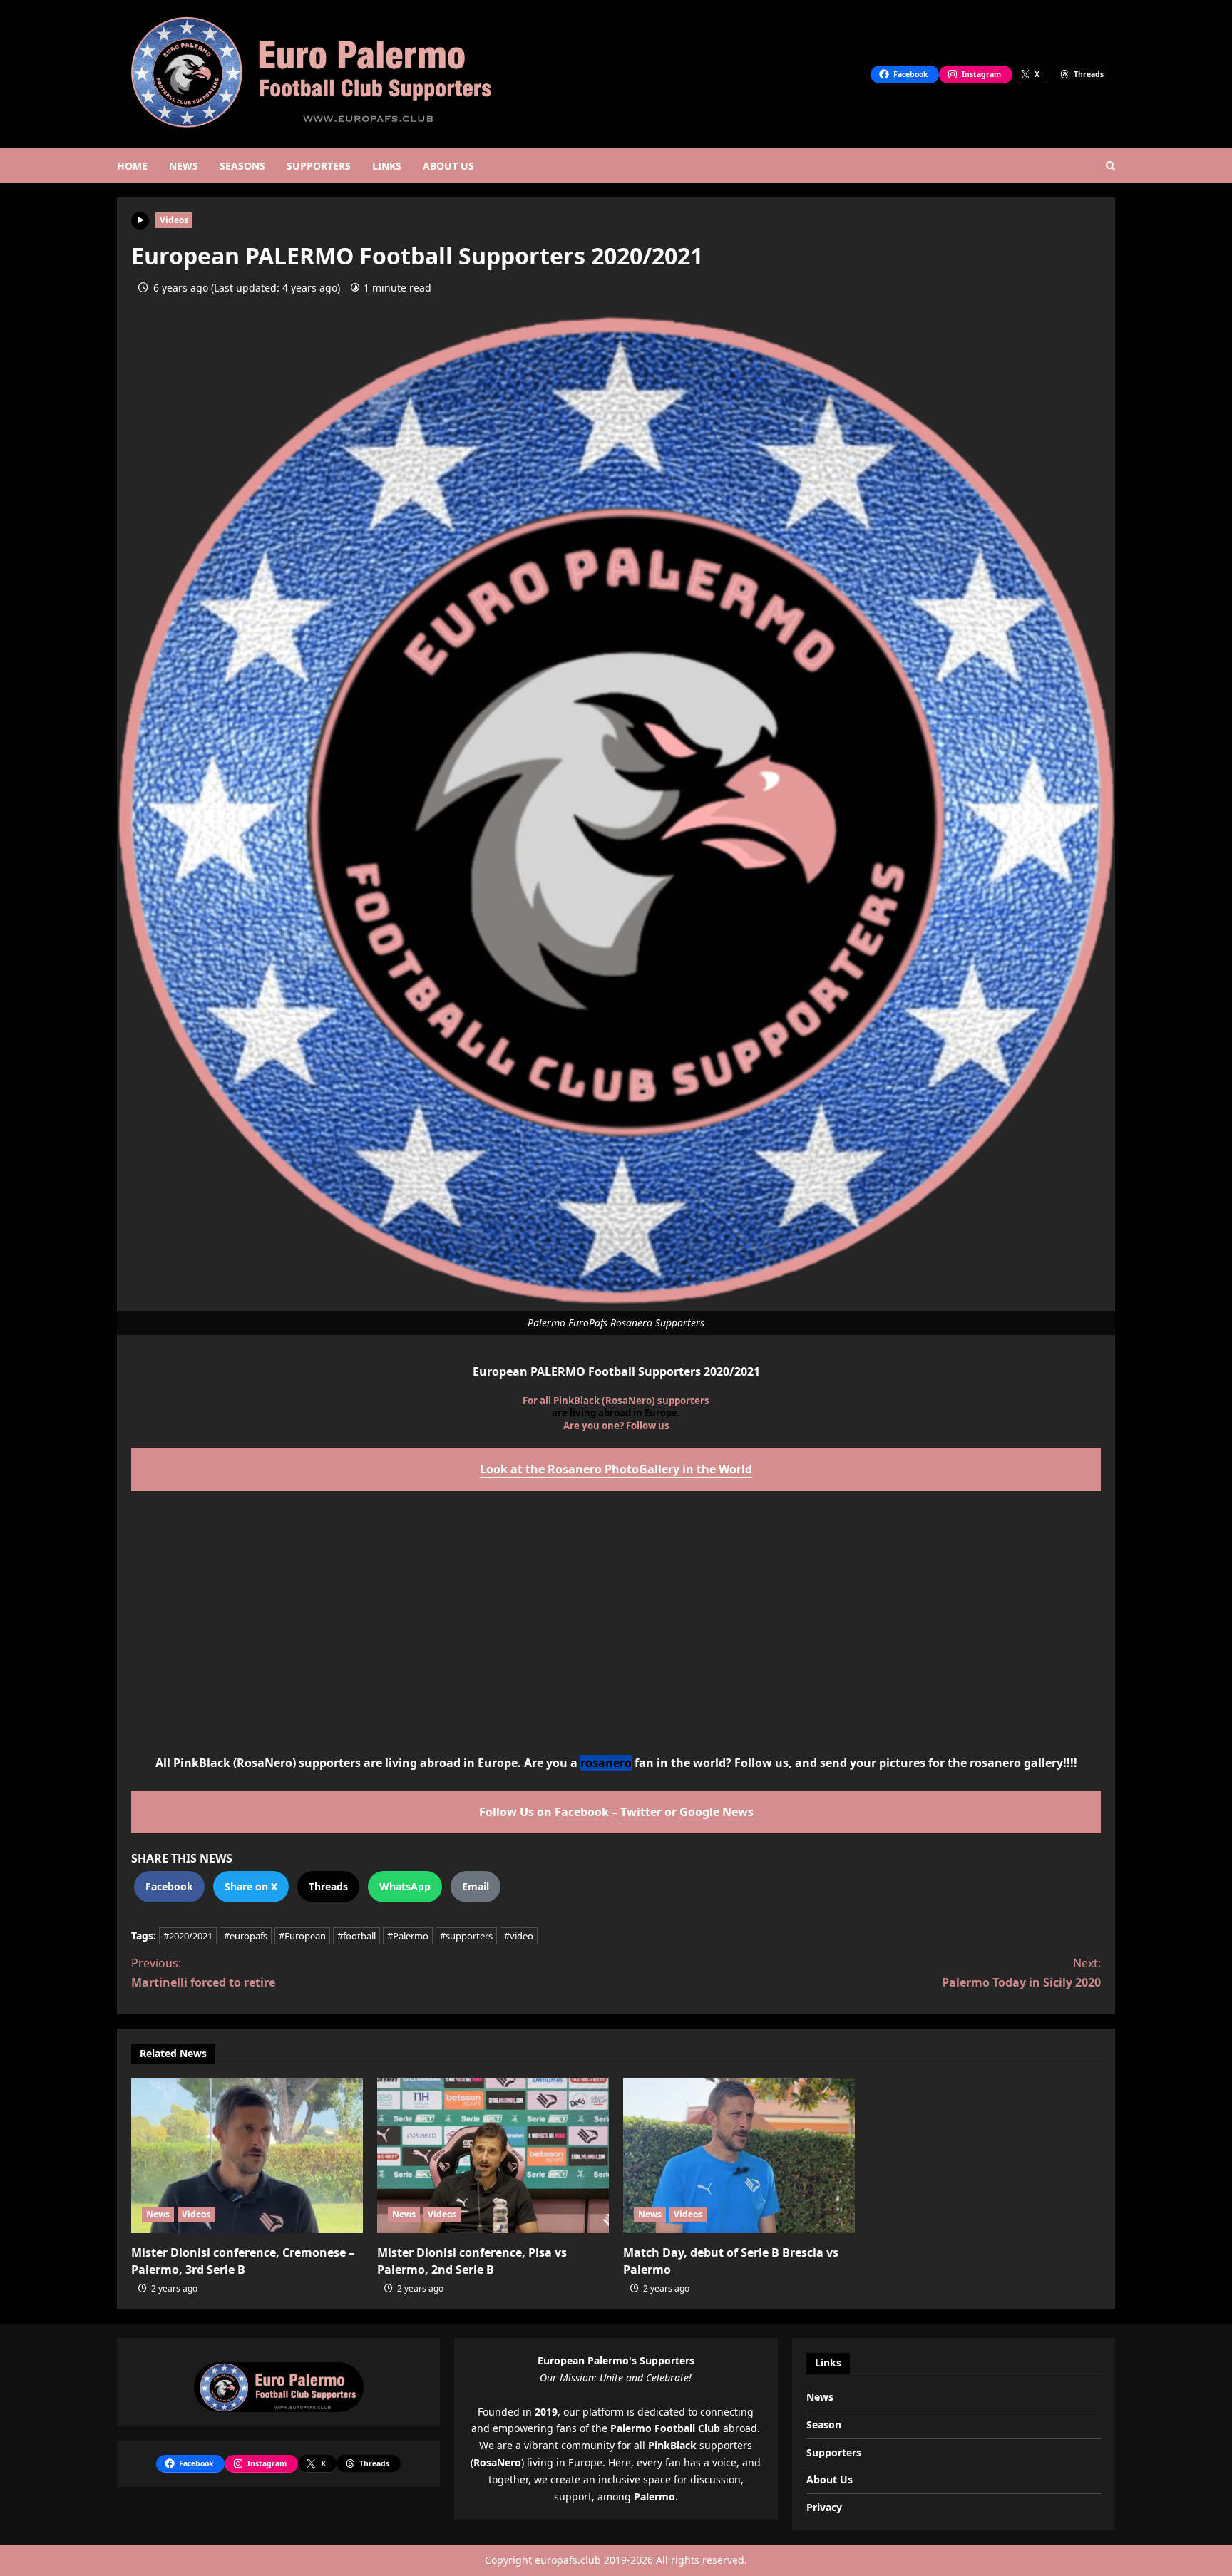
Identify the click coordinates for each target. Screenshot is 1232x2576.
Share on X (251, 1886)
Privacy (824, 2507)
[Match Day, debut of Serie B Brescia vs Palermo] (739, 2156)
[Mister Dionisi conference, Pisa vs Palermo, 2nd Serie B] (493, 2156)
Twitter (641, 1812)
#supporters (466, 1936)
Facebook (582, 1812)
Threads (328, 1886)
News (158, 2214)
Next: (1021, 1973)
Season (824, 2425)
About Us (830, 2479)
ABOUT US (448, 166)
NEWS (184, 166)
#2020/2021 (188, 1936)
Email (476, 1886)
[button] (1110, 166)
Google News (717, 1812)
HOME (132, 166)
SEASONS (242, 166)
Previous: (203, 1973)
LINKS (387, 166)
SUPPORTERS (319, 166)
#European (302, 1936)
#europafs (246, 1936)
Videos (174, 220)
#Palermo (408, 1936)
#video (519, 1936)
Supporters (834, 2452)
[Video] (140, 219)
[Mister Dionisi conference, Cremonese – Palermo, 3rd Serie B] (247, 2156)
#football (356, 1936)
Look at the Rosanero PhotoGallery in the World (616, 1469)
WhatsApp (405, 1886)
